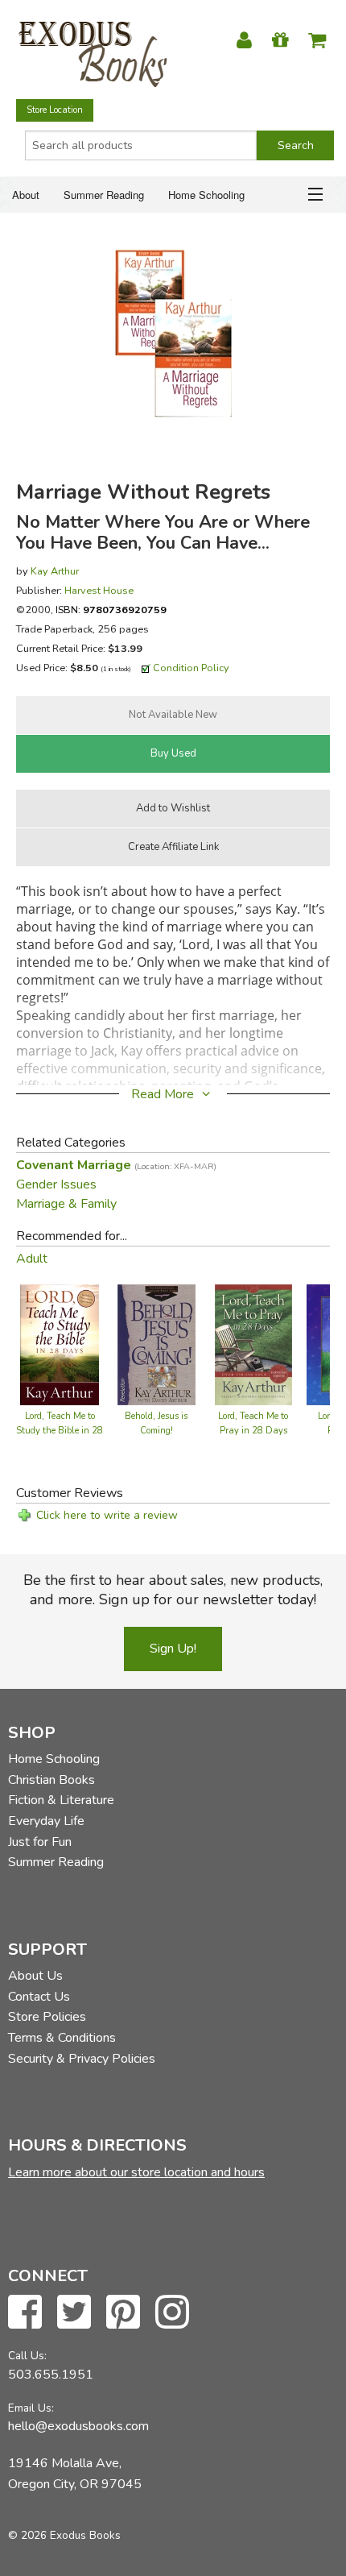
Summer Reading (104, 195)
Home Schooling (206, 195)
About (26, 195)
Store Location (55, 110)
